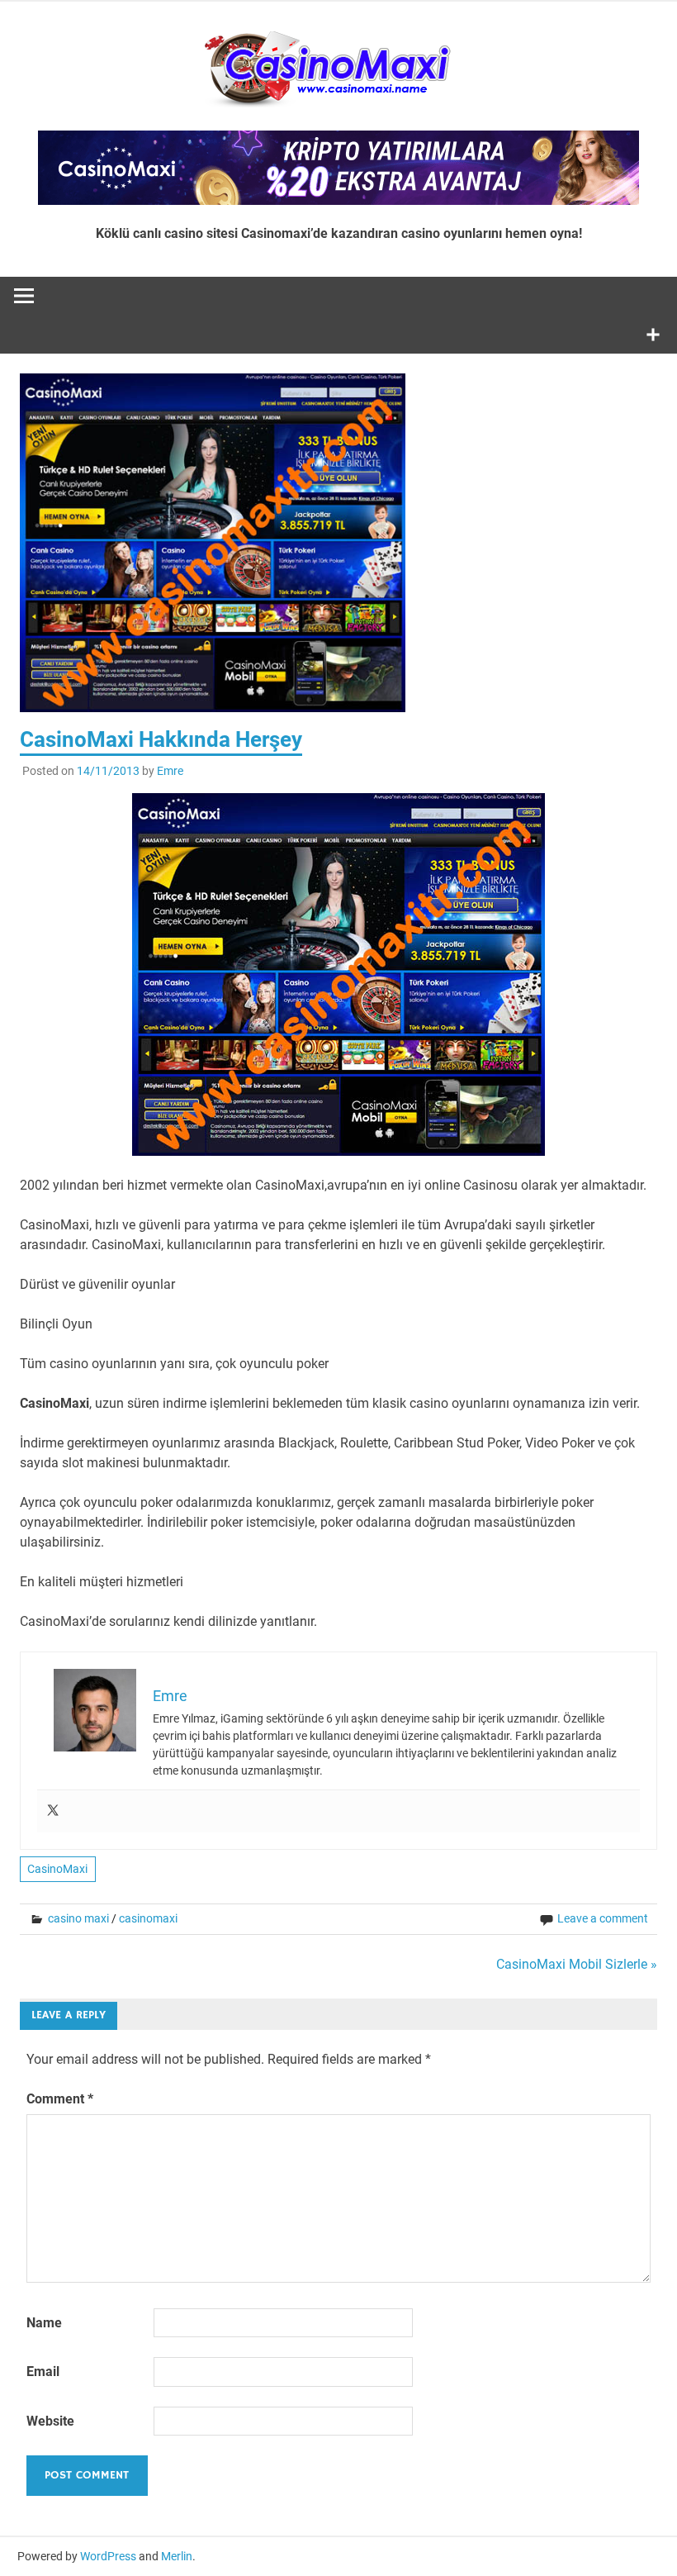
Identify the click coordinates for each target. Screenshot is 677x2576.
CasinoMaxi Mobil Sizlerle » (577, 1964)
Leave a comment (603, 1918)
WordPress (108, 2556)
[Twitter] (53, 1811)
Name (44, 2323)
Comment (60, 2099)
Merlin (177, 2556)
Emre (170, 771)
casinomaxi (148, 1918)
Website (50, 2421)
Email (43, 2372)
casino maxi (78, 1918)
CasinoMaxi (57, 1869)
